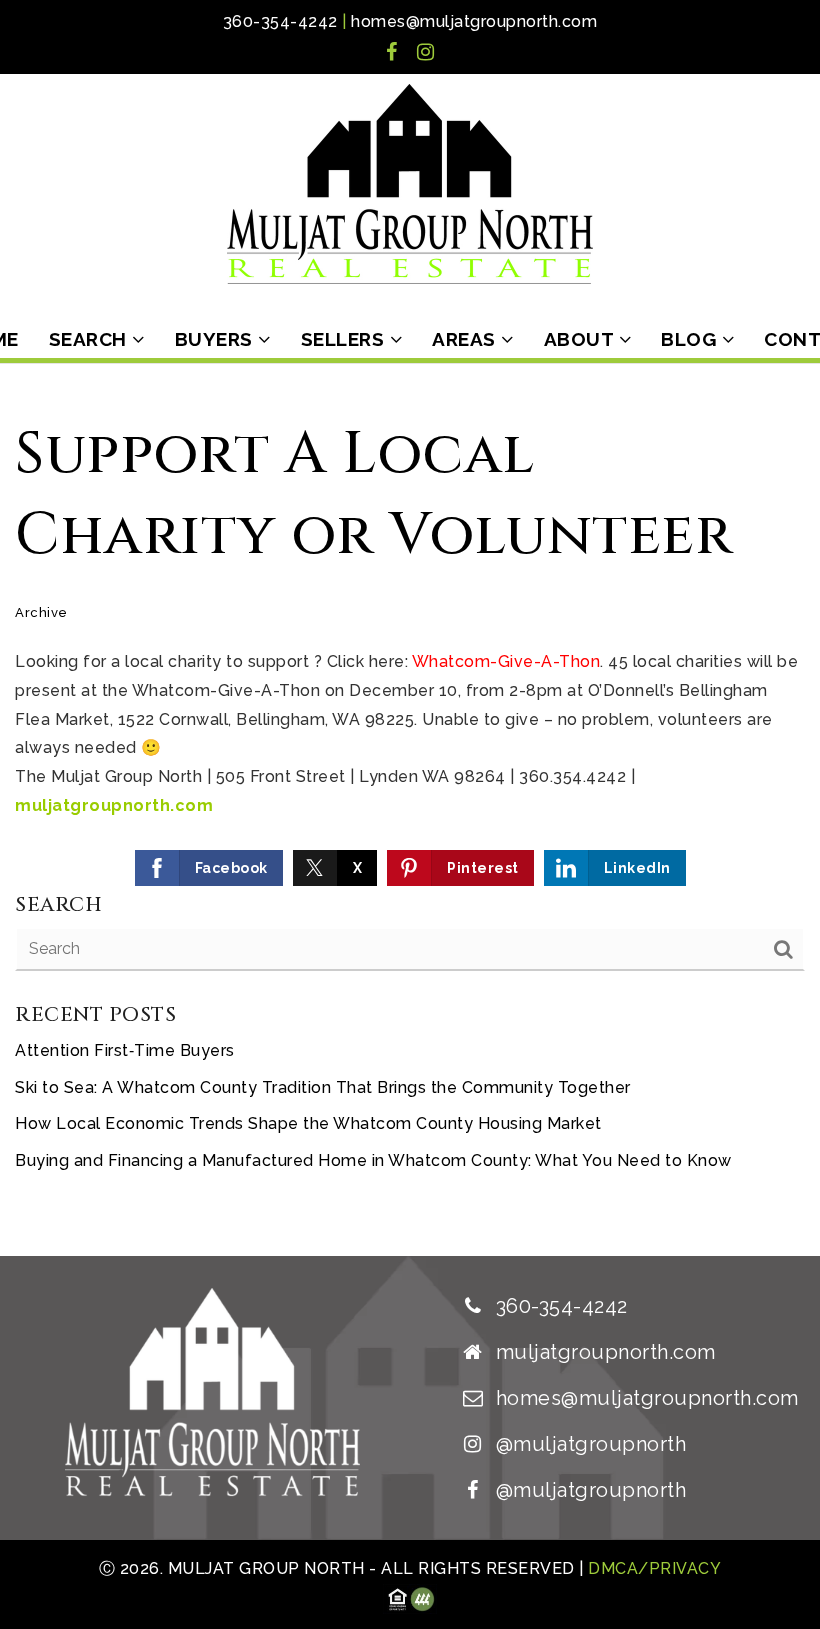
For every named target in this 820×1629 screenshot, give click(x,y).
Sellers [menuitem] (345, 339)
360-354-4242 (280, 21)
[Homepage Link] (410, 182)
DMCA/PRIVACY (653, 1568)
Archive (41, 612)
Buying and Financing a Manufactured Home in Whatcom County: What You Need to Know (373, 1160)
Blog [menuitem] (691, 339)
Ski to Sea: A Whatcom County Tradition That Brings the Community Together (323, 1087)
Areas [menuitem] (466, 339)
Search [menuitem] (91, 339)
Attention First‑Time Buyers (125, 1050)
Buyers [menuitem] (217, 339)
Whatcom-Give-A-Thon (506, 661)
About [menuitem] (581, 339)
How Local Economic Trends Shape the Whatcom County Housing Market (308, 1123)
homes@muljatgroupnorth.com (474, 21)
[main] (410, 810)
